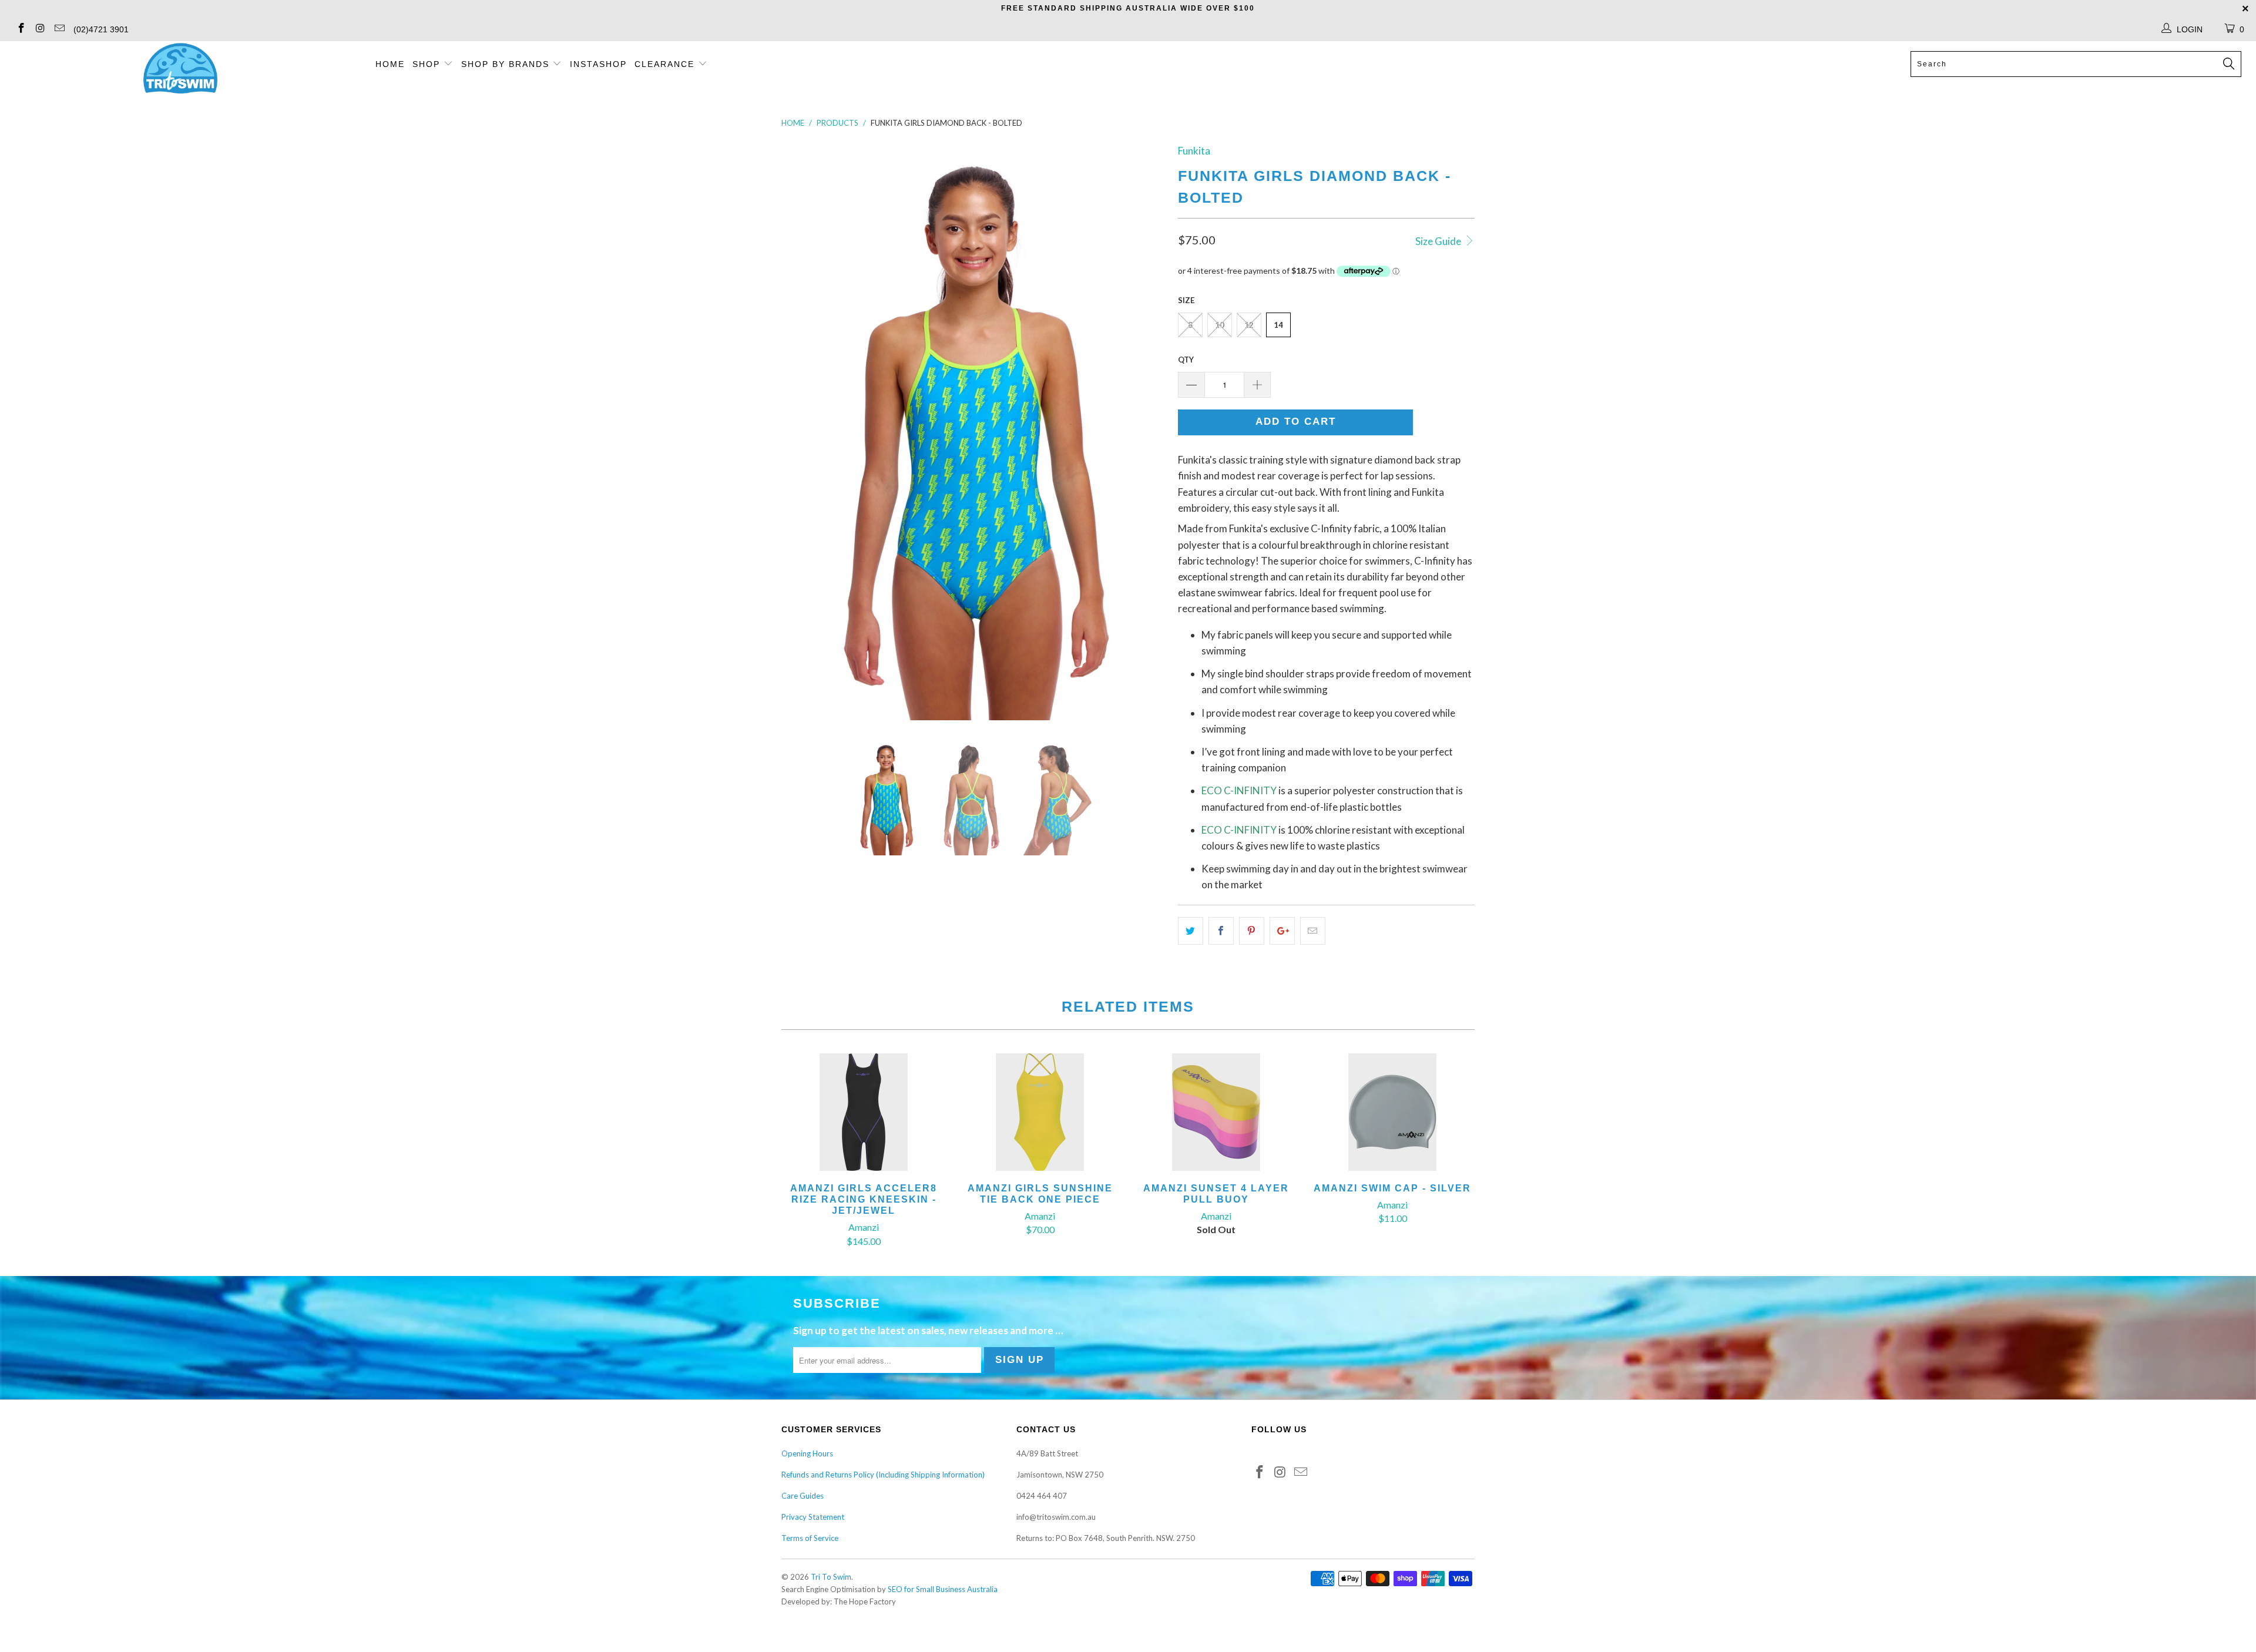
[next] (1146, 432)
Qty (1186, 360)
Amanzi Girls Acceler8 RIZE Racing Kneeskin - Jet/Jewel (864, 1112)
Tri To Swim (831, 1577)
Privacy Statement (813, 1517)
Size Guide (1439, 241)
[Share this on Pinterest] (1252, 931)
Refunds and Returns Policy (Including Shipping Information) (883, 1475)
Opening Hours (807, 1453)
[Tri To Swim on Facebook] (21, 29)
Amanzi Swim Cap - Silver (1392, 1112)
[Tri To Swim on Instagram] (40, 29)
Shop (426, 64)
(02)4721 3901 (101, 29)
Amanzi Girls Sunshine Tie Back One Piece (1040, 1112)
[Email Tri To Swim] (59, 29)
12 (1249, 325)
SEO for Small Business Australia (943, 1589)
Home (390, 64)
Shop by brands (507, 64)
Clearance (666, 64)
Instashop (598, 64)
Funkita (1194, 151)
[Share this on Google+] (1282, 931)
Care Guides (803, 1496)
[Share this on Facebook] (1221, 931)
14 (1278, 325)
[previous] (802, 432)
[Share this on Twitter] (1191, 931)
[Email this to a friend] (1313, 931)
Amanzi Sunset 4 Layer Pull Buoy (1216, 1112)
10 (1220, 325)
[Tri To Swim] (180, 69)
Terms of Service (810, 1538)
